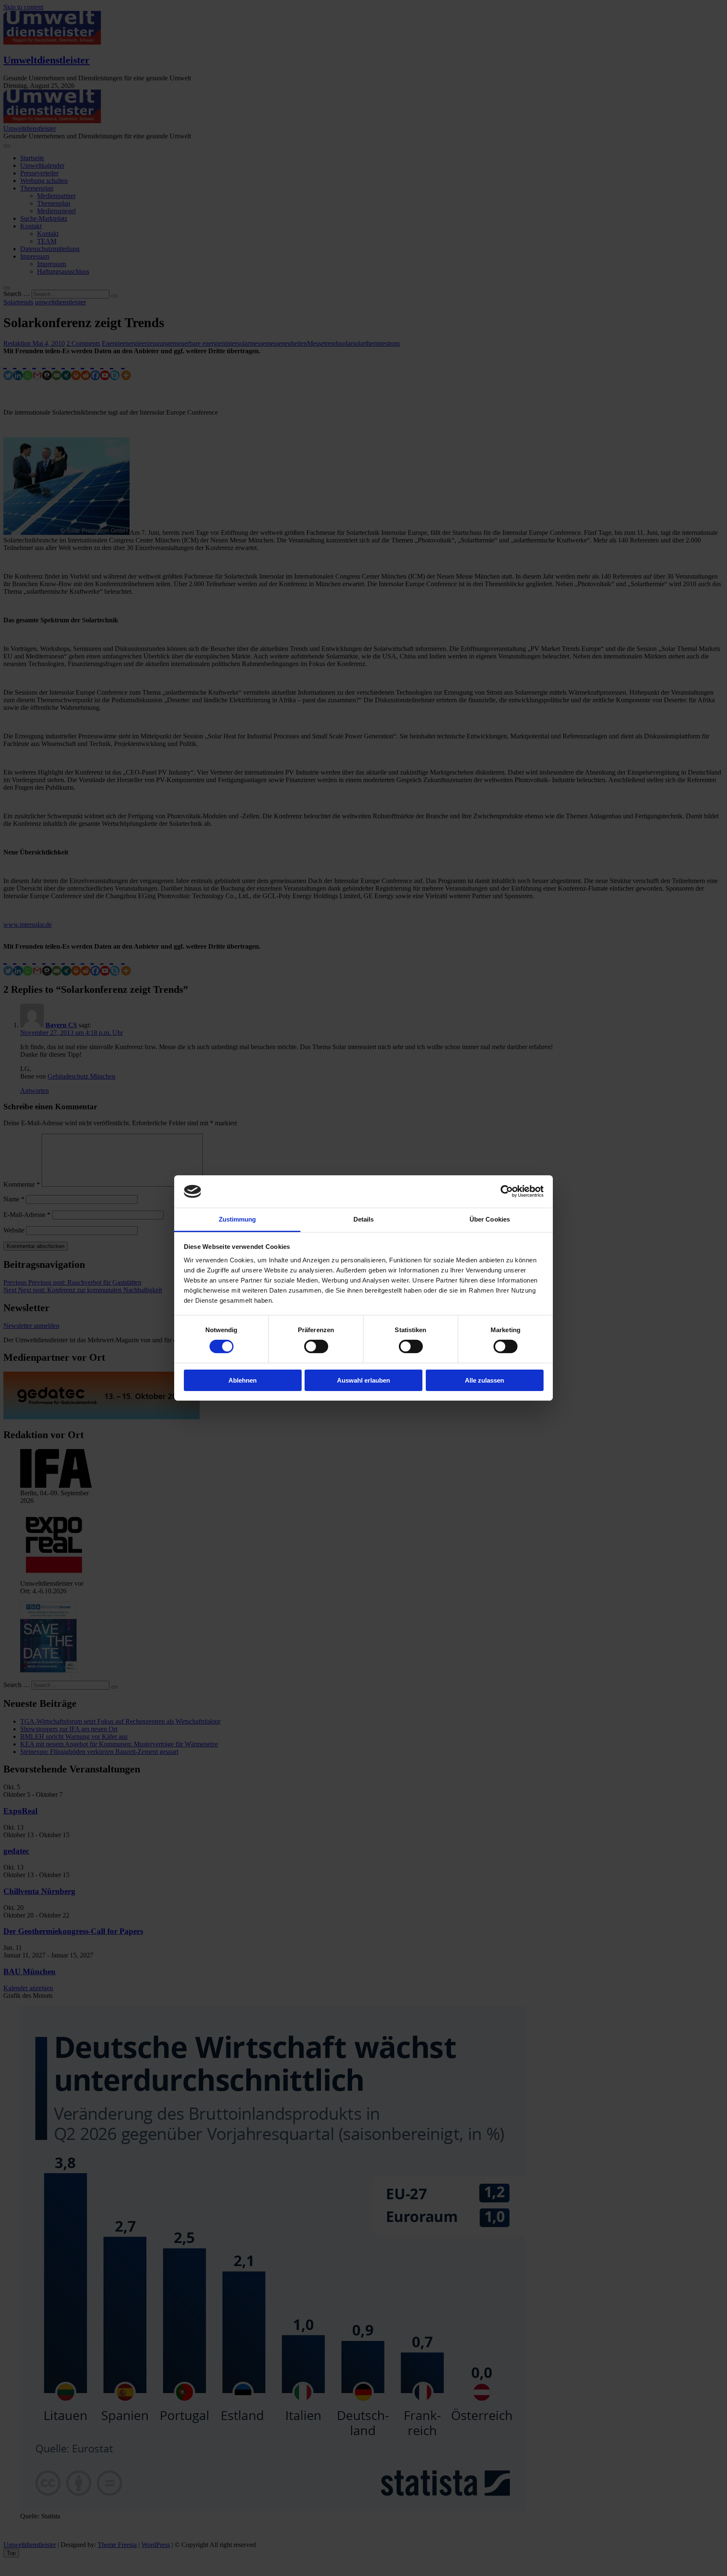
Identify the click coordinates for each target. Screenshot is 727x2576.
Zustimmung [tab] (237, 1219)
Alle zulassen (484, 1380)
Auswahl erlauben (363, 1380)
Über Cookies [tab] (490, 1219)
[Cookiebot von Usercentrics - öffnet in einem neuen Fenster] (507, 1191)
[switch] (316, 1346)
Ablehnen (243, 1380)
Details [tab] (364, 1219)
